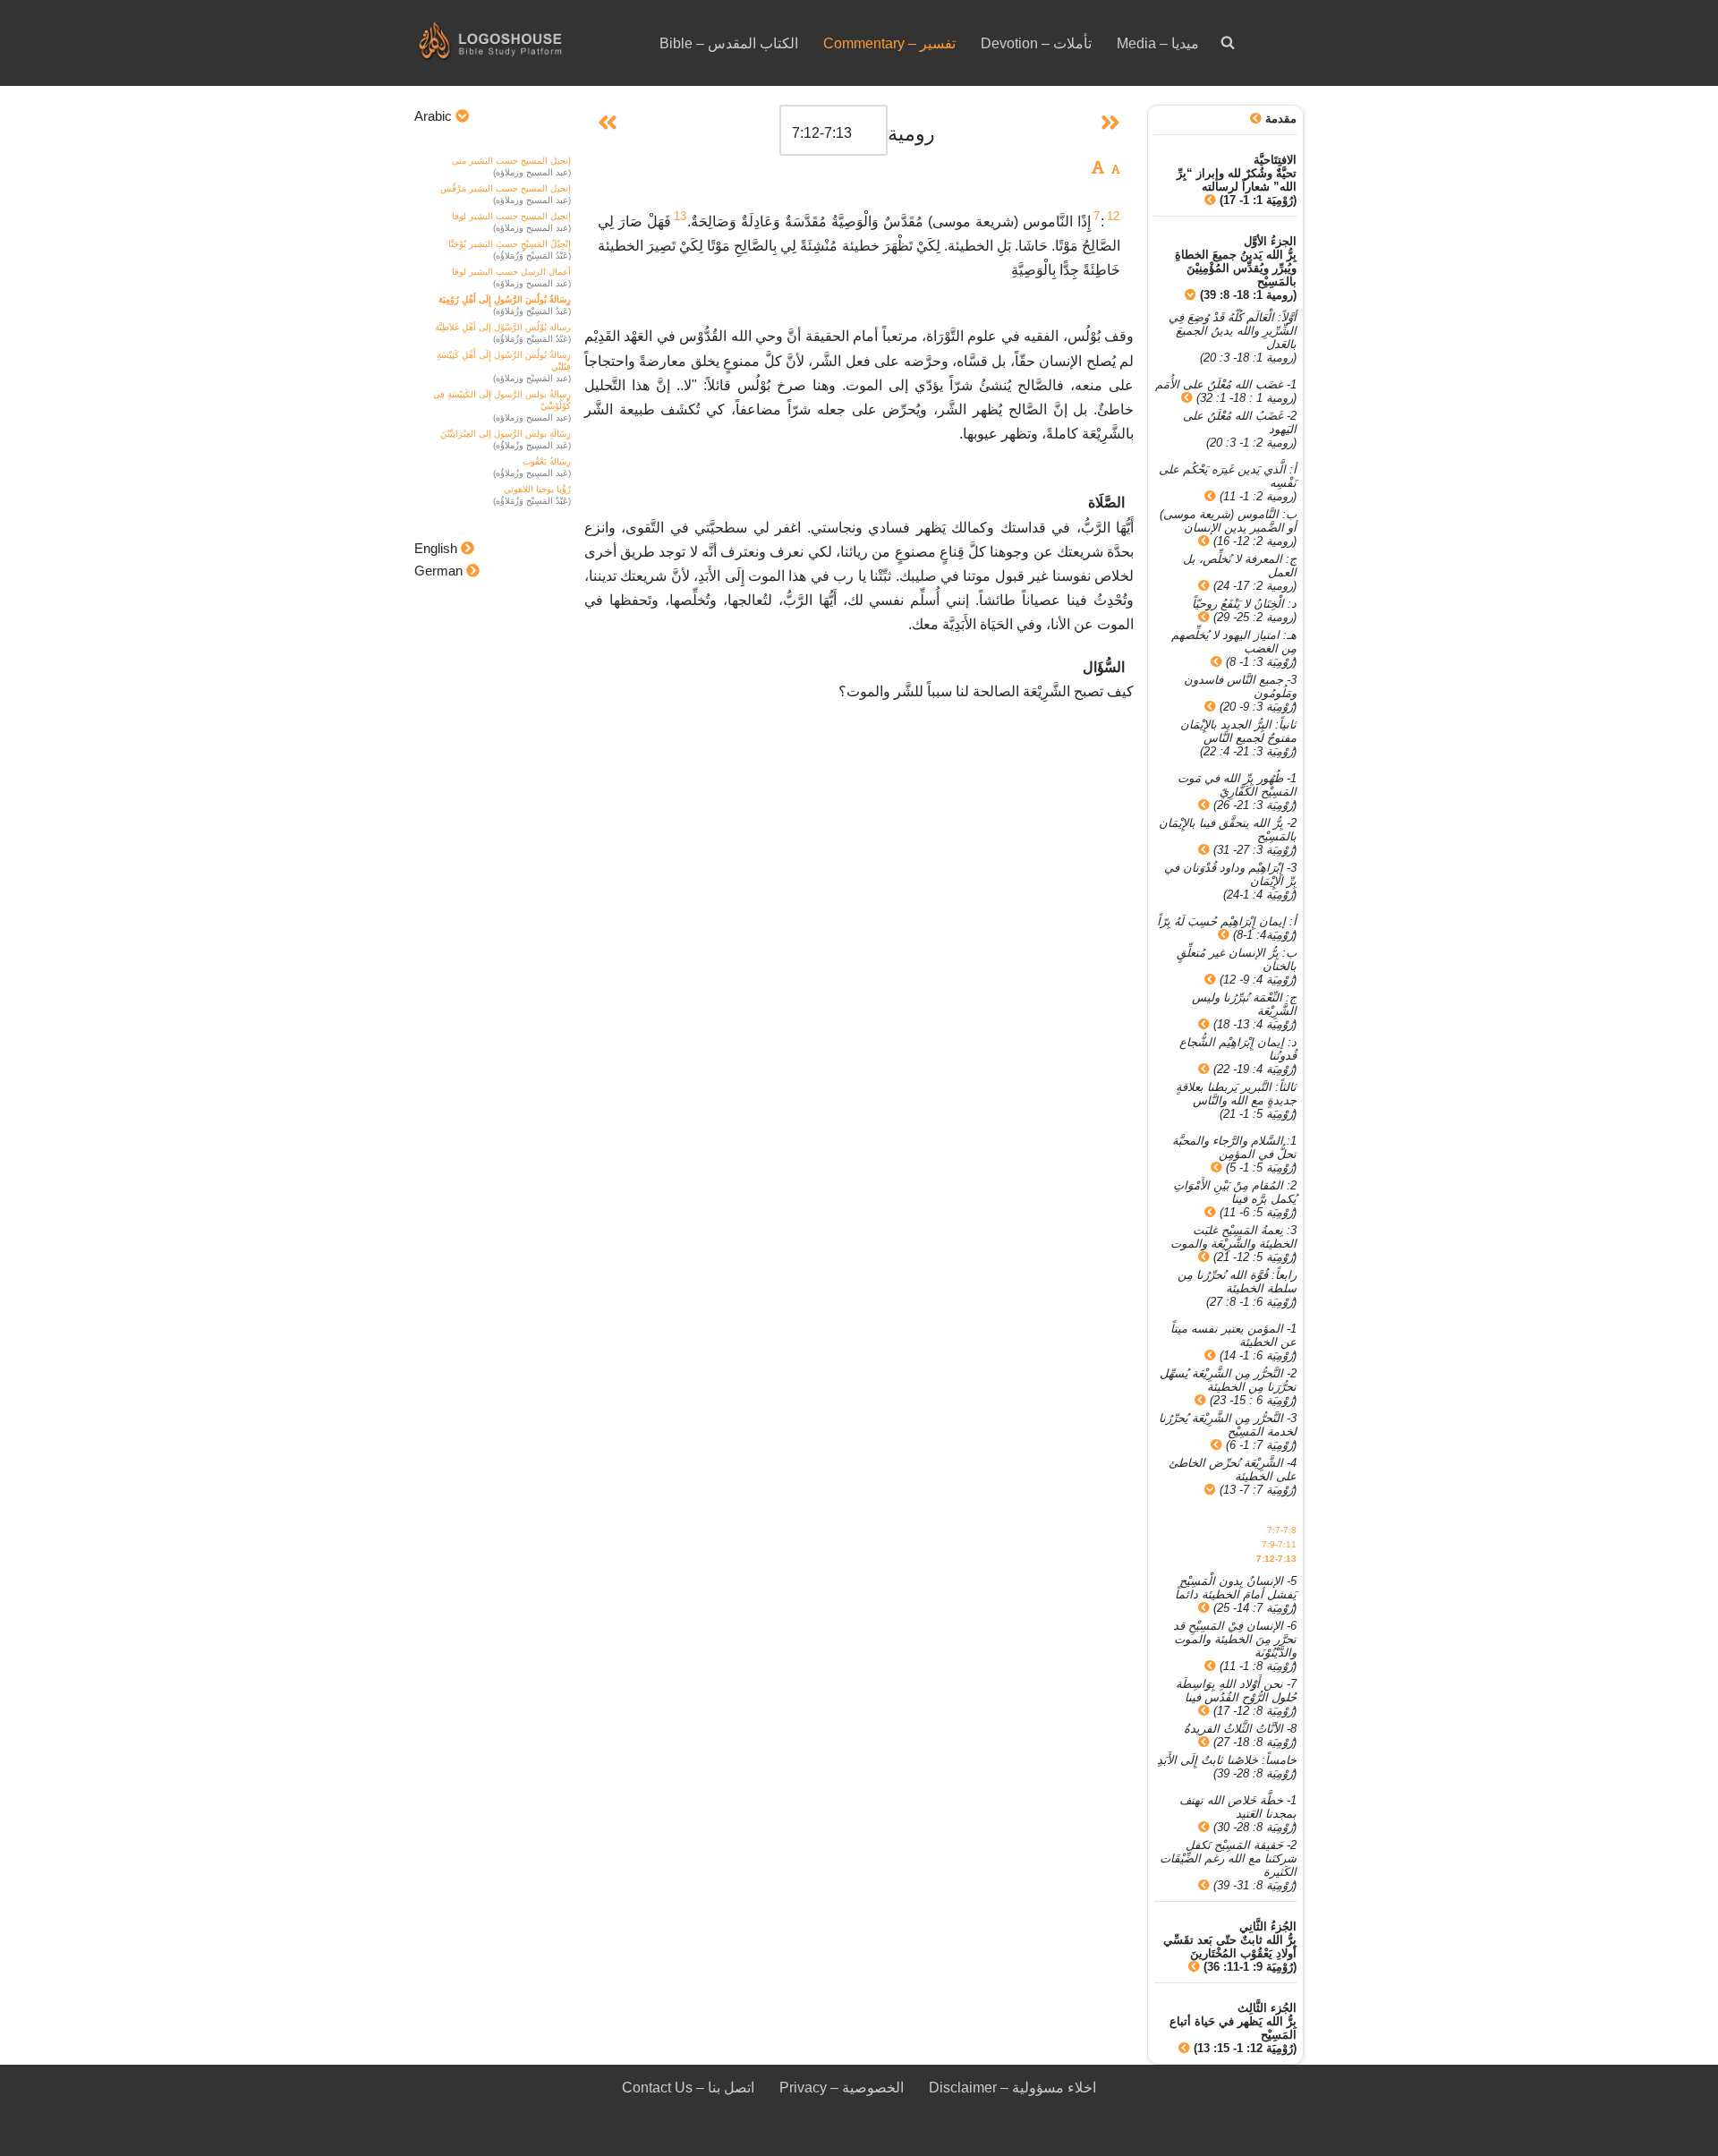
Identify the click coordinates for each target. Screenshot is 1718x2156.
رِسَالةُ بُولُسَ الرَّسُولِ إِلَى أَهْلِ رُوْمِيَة (505, 299)
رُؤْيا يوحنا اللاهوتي (537, 489)
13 (680, 216)
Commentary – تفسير (889, 43)
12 (1113, 216)
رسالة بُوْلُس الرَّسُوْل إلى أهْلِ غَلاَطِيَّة (503, 327)
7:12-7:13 (1276, 1559)
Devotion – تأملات (1036, 43)
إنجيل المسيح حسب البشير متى (511, 161)
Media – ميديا (1158, 43)
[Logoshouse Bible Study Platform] (522, 43)
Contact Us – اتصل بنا (688, 2088)
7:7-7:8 (1282, 1530)
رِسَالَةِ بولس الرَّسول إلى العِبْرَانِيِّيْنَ (506, 434)
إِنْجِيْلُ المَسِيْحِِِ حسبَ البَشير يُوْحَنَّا (510, 244)
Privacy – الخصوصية (842, 2088)
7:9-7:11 (1279, 1544)
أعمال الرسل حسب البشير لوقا (511, 272)
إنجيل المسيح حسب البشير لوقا (511, 216)
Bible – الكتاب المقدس (729, 43)
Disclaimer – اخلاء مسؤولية (1012, 2088)
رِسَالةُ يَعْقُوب (547, 461)
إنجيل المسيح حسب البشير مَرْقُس (506, 188)
